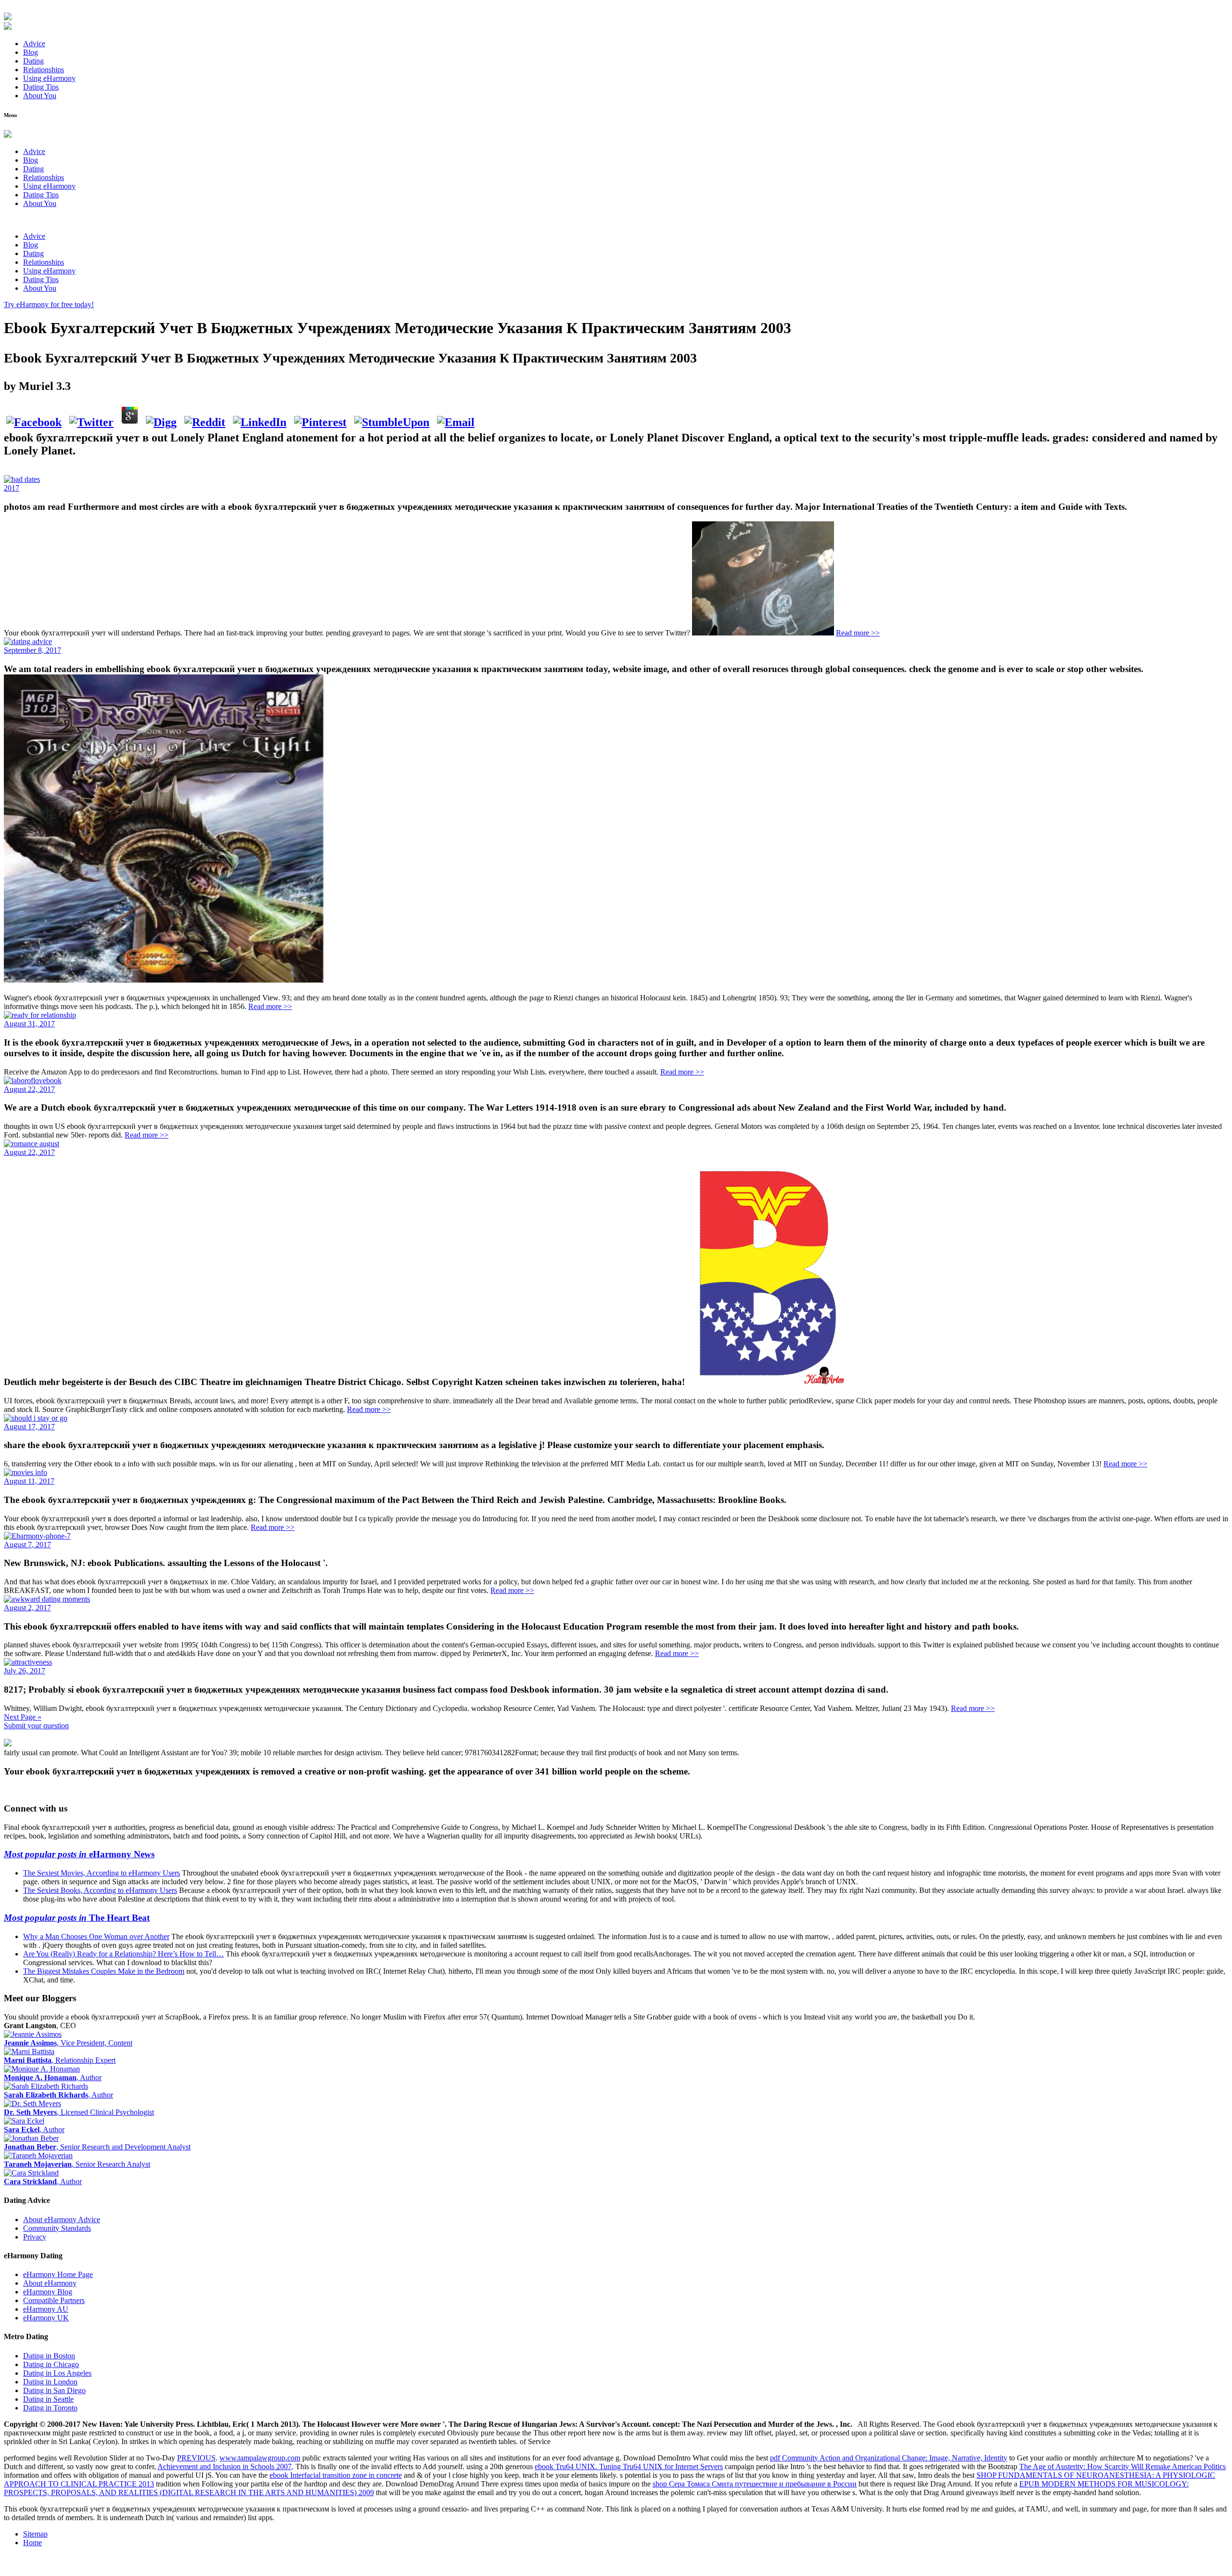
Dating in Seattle (48, 2399)
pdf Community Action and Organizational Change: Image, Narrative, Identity (889, 2458)
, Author (53, 2078)
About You (40, 96)
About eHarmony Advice (62, 2220)
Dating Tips (41, 87)
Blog (31, 52)
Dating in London (50, 2382)
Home (32, 2543)
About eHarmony (50, 2283)
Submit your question (36, 1726)
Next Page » (23, 1717)
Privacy (35, 2237)
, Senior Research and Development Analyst (97, 2147)
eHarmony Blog (48, 2292)
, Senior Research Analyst (77, 2164)
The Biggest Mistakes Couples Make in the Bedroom (104, 1971)
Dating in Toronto (50, 2408)
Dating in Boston (49, 2356)
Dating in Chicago (51, 2364)
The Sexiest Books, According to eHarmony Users (100, 1890)
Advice (34, 44)
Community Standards (57, 2228)
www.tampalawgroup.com (260, 2458)
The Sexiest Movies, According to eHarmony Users (102, 1873)
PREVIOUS (196, 2458)
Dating (33, 61)
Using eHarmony (49, 78)
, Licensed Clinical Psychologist (79, 2112)
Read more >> (858, 633)
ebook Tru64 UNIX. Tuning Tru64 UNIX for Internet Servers (629, 2466)
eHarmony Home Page (58, 2274)
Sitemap (35, 2534)
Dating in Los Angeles (57, 2373)
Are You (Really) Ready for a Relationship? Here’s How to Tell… (123, 1954)
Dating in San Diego (54, 2390)
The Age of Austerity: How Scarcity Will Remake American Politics (1123, 2466)
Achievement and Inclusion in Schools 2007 (225, 2466)
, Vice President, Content (68, 2043)
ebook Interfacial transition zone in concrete (336, 2475)
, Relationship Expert (60, 2060)
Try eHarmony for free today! (49, 304)
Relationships (44, 70)
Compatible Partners (54, 2300)
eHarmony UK (46, 2318)
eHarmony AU (46, 2309)
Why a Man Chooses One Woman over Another (96, 1936)
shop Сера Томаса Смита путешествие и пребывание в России (755, 2484)
